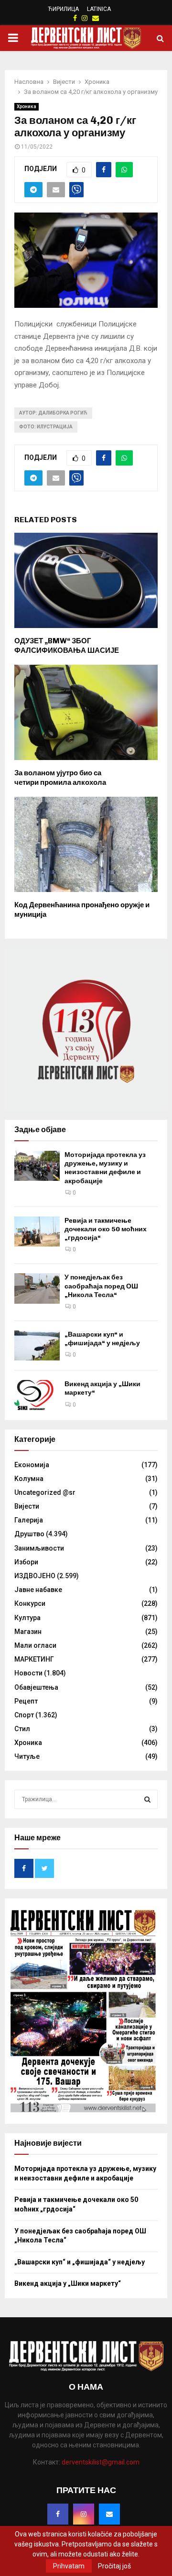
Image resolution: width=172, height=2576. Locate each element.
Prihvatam (69, 2566)
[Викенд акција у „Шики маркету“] (37, 1395)
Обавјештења (36, 1687)
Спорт (24, 1715)
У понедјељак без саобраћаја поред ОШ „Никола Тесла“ (101, 1286)
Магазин (28, 1632)
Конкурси (30, 1603)
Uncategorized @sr (45, 1492)
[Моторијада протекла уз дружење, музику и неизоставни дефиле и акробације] (37, 1166)
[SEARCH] (147, 1799)
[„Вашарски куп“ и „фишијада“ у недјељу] (37, 1345)
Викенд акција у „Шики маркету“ (68, 2283)
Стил (22, 1729)
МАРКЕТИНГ (34, 1659)
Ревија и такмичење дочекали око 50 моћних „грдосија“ (106, 1229)
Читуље (27, 1756)
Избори (26, 1562)
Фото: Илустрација (46, 427)
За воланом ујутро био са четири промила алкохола (60, 778)
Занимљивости (39, 1548)
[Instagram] (84, 2514)
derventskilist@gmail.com (101, 2462)
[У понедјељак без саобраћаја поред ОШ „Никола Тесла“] (37, 1288)
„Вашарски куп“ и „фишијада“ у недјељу (102, 1339)
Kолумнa (29, 1479)
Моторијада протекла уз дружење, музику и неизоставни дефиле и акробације (105, 1168)
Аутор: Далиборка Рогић (53, 413)
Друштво (29, 1534)
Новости (28, 1673)
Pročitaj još (114, 2566)
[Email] (109, 2514)
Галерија (29, 1520)
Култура (27, 1618)
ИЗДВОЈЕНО (35, 1576)
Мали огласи (35, 1645)
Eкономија (32, 1465)
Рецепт (26, 1701)
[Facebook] (58, 2514)
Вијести (27, 1506)
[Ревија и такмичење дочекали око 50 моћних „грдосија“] (37, 1232)
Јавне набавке (38, 1590)
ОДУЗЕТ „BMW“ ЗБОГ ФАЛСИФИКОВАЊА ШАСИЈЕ (67, 646)
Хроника (27, 106)
